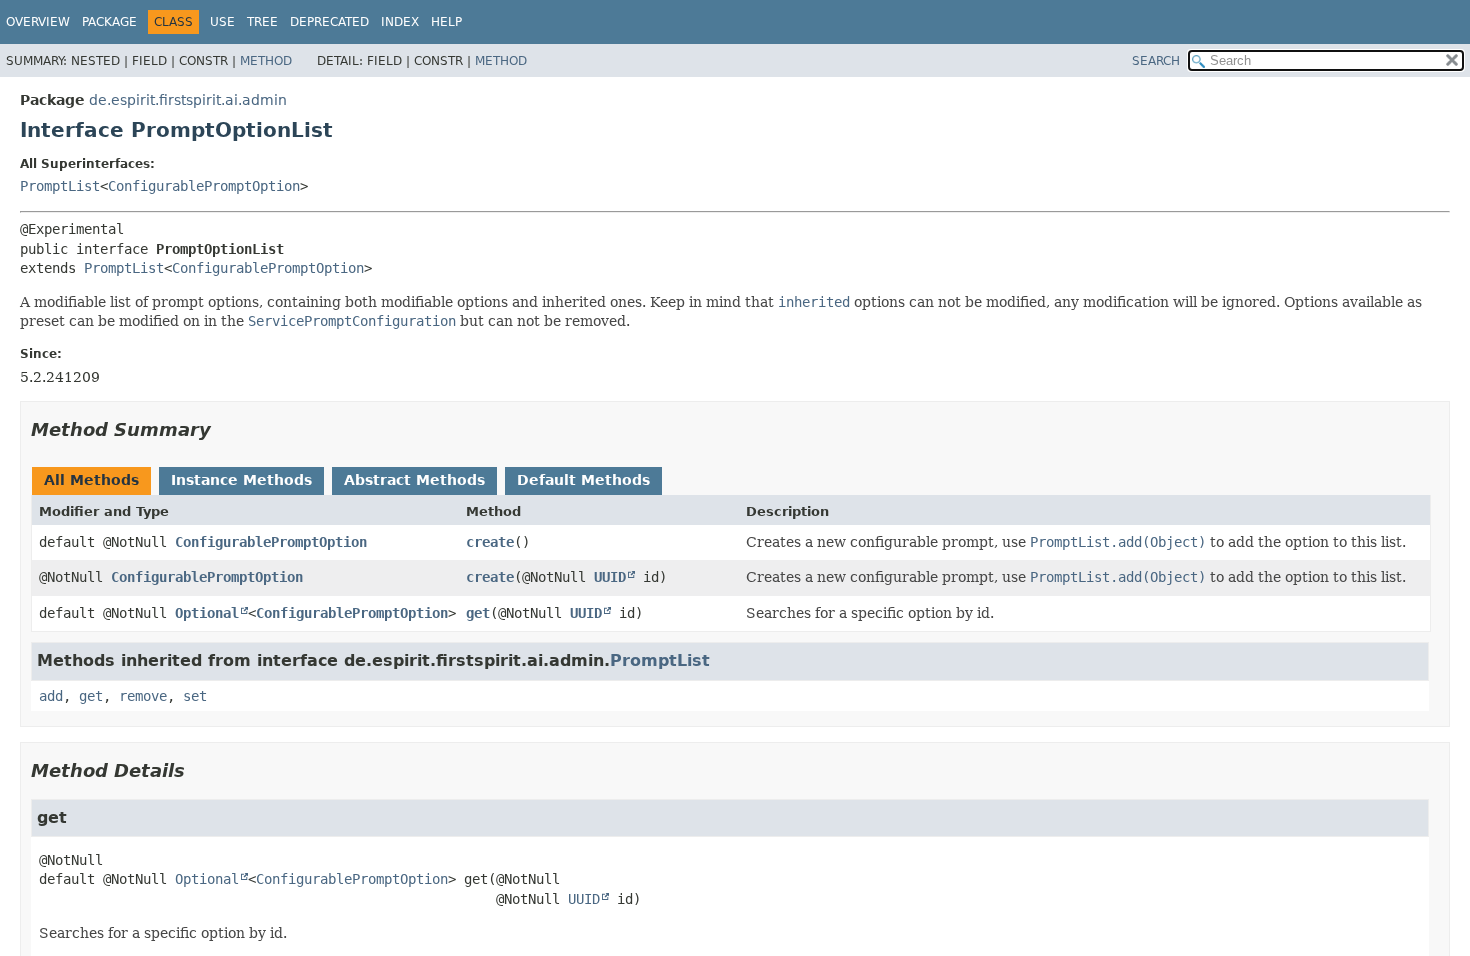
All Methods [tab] (91, 480)
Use (222, 22)
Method (266, 61)
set (195, 696)
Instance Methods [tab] (241, 480)
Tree (262, 22)
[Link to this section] (225, 429)
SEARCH (1156, 61)
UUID (610, 577)
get (478, 613)
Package (109, 22)
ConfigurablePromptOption (204, 186)
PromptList (60, 186)
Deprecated (329, 22)
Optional (207, 613)
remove (143, 696)
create (490, 542)
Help (446, 22)
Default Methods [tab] (583, 480)
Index (400, 22)
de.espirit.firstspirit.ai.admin (188, 100)
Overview (38, 22)
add (51, 696)
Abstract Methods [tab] (414, 480)
